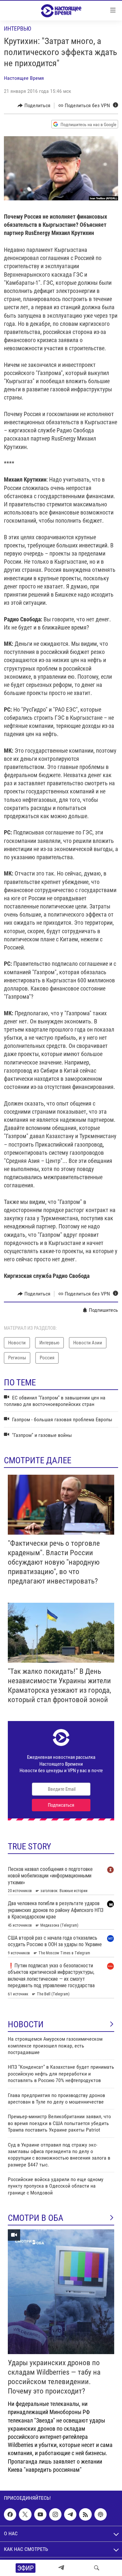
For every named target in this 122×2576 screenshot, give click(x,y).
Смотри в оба (36, 2218)
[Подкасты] (101, 2514)
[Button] (34, 106)
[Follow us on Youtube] (40, 2514)
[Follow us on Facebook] (10, 2514)
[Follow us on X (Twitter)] (25, 2514)
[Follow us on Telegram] (70, 2514)
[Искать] (97, 2568)
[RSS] (85, 2514)
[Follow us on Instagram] (55, 2514)
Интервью (18, 29)
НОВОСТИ (26, 2024)
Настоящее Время (24, 78)
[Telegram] (61, 2568)
